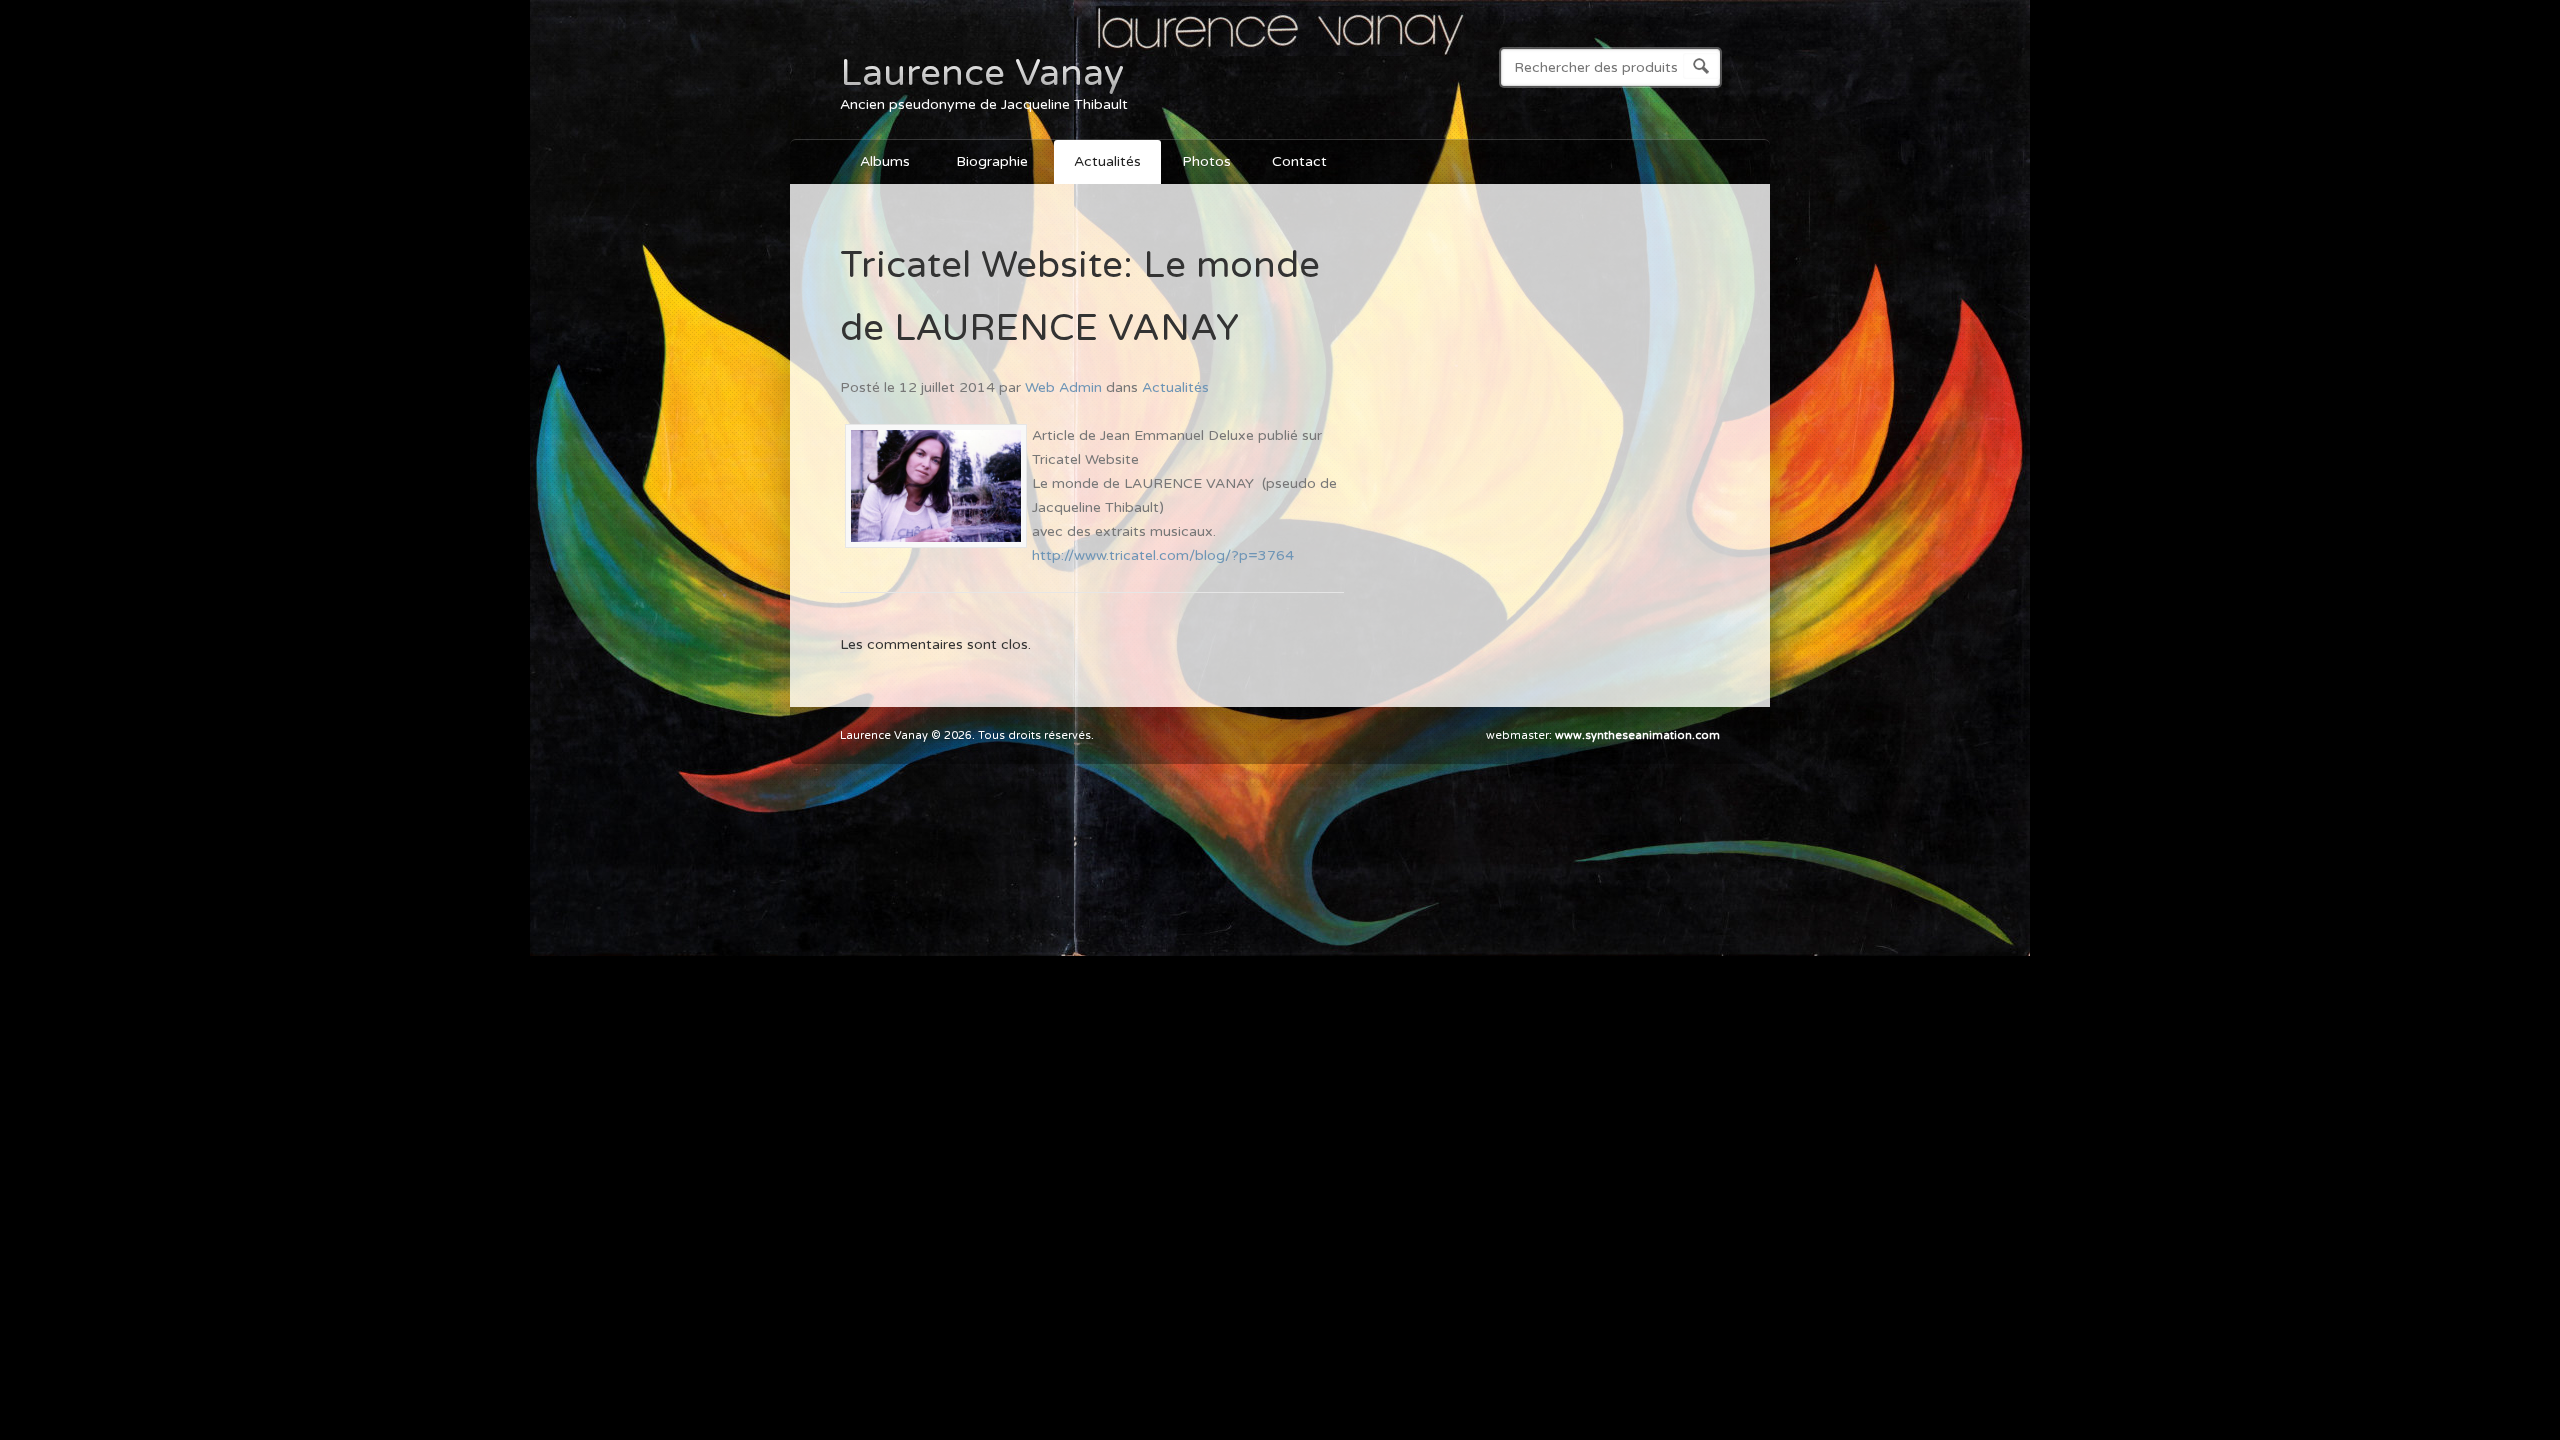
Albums (875, 164)
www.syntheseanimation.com (1637, 735)
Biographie (982, 164)
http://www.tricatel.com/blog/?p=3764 (1163, 555)
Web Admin (1063, 387)
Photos (1206, 161)
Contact (1299, 161)
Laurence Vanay (982, 73)
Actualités (1107, 161)
